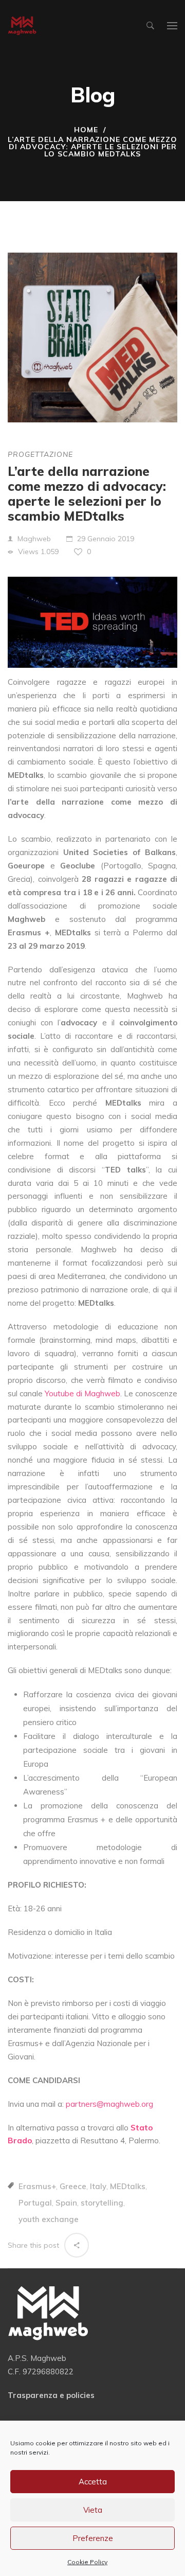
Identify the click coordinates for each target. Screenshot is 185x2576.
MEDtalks (128, 2186)
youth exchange (49, 2219)
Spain (66, 2203)
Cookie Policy (87, 2562)
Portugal (35, 2203)
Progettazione (40, 454)
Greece (73, 2186)
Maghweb (34, 539)
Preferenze (93, 2538)
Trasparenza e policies (51, 2395)
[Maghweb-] (22, 26)
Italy (98, 2186)
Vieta (93, 2510)
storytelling (102, 2203)
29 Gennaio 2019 (106, 539)
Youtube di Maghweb (82, 1393)
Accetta (93, 2482)
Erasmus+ (37, 2186)
